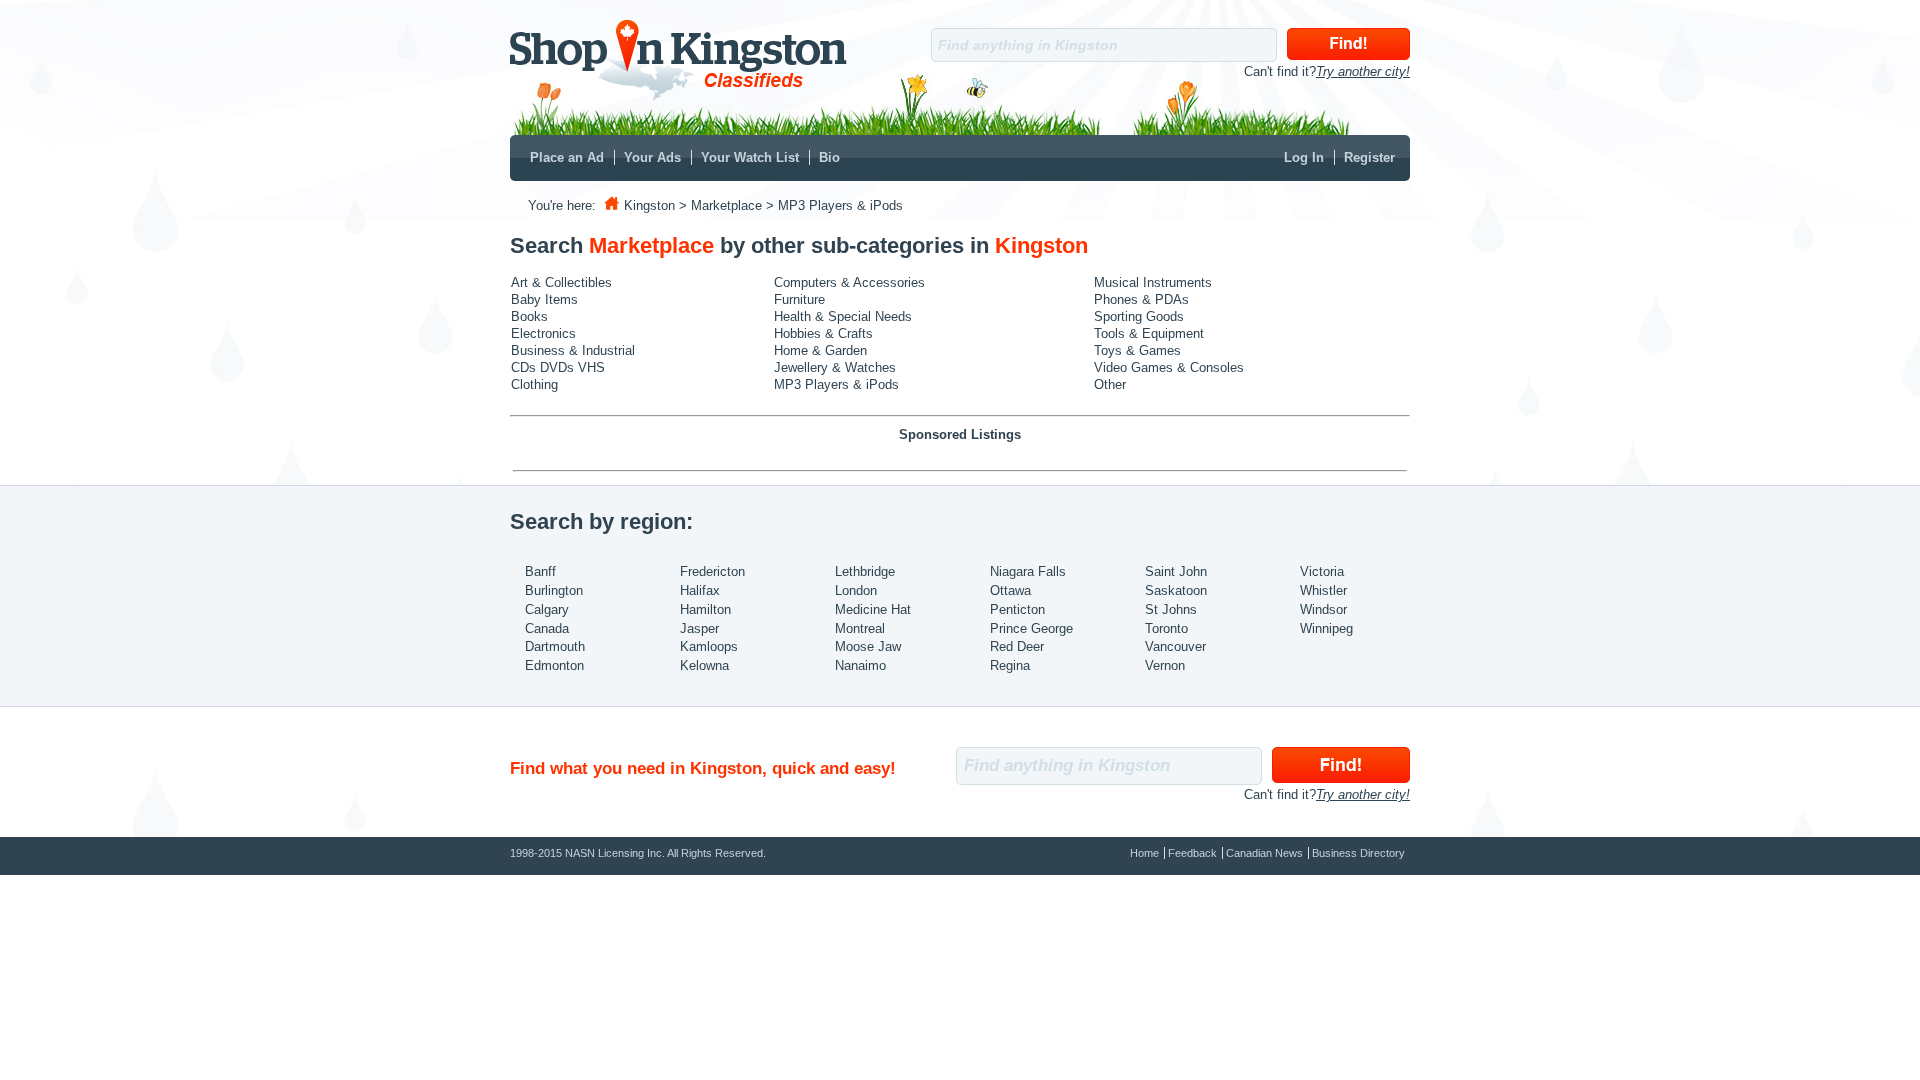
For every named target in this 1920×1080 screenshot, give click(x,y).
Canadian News (1264, 853)
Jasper (699, 628)
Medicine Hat (873, 609)
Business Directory (1358, 853)
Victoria (1322, 571)
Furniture (799, 299)
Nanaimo (860, 665)
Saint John (1176, 571)
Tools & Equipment (1149, 333)
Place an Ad (567, 157)
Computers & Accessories (849, 282)
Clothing (534, 384)
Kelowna (704, 665)
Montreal (860, 628)
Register (1369, 157)
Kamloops (709, 646)
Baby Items (544, 299)
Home (1144, 853)
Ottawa (1010, 590)
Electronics (543, 333)
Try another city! (1363, 71)
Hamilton (705, 609)
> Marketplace (720, 205)
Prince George (1031, 628)
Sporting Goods (1139, 316)
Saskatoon (1176, 590)
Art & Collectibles (561, 282)
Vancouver (1175, 646)
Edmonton (554, 665)
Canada (547, 628)
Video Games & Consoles (1169, 367)
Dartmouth (555, 646)
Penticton (1017, 609)
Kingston (649, 205)
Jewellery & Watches (835, 367)
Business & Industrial (573, 350)
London (856, 590)
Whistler (1323, 590)
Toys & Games (1137, 350)
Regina (1010, 665)
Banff (540, 571)
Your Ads (652, 157)
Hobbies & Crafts (823, 333)
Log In (1304, 157)
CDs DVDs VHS (558, 367)
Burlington (554, 590)
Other (1110, 384)
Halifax (700, 590)
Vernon (1165, 665)
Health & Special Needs (843, 316)
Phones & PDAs (1141, 299)
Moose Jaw (868, 646)
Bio (829, 157)
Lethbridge (865, 571)
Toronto (1166, 628)
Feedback (1192, 853)
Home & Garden (820, 350)
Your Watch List (750, 157)
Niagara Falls (1028, 571)
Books (529, 316)
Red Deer (1017, 646)
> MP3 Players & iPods (834, 205)
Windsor (1323, 609)
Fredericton (712, 571)
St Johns (1171, 609)
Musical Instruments (1153, 282)
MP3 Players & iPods (836, 384)
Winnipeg (1326, 628)
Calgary (547, 609)
